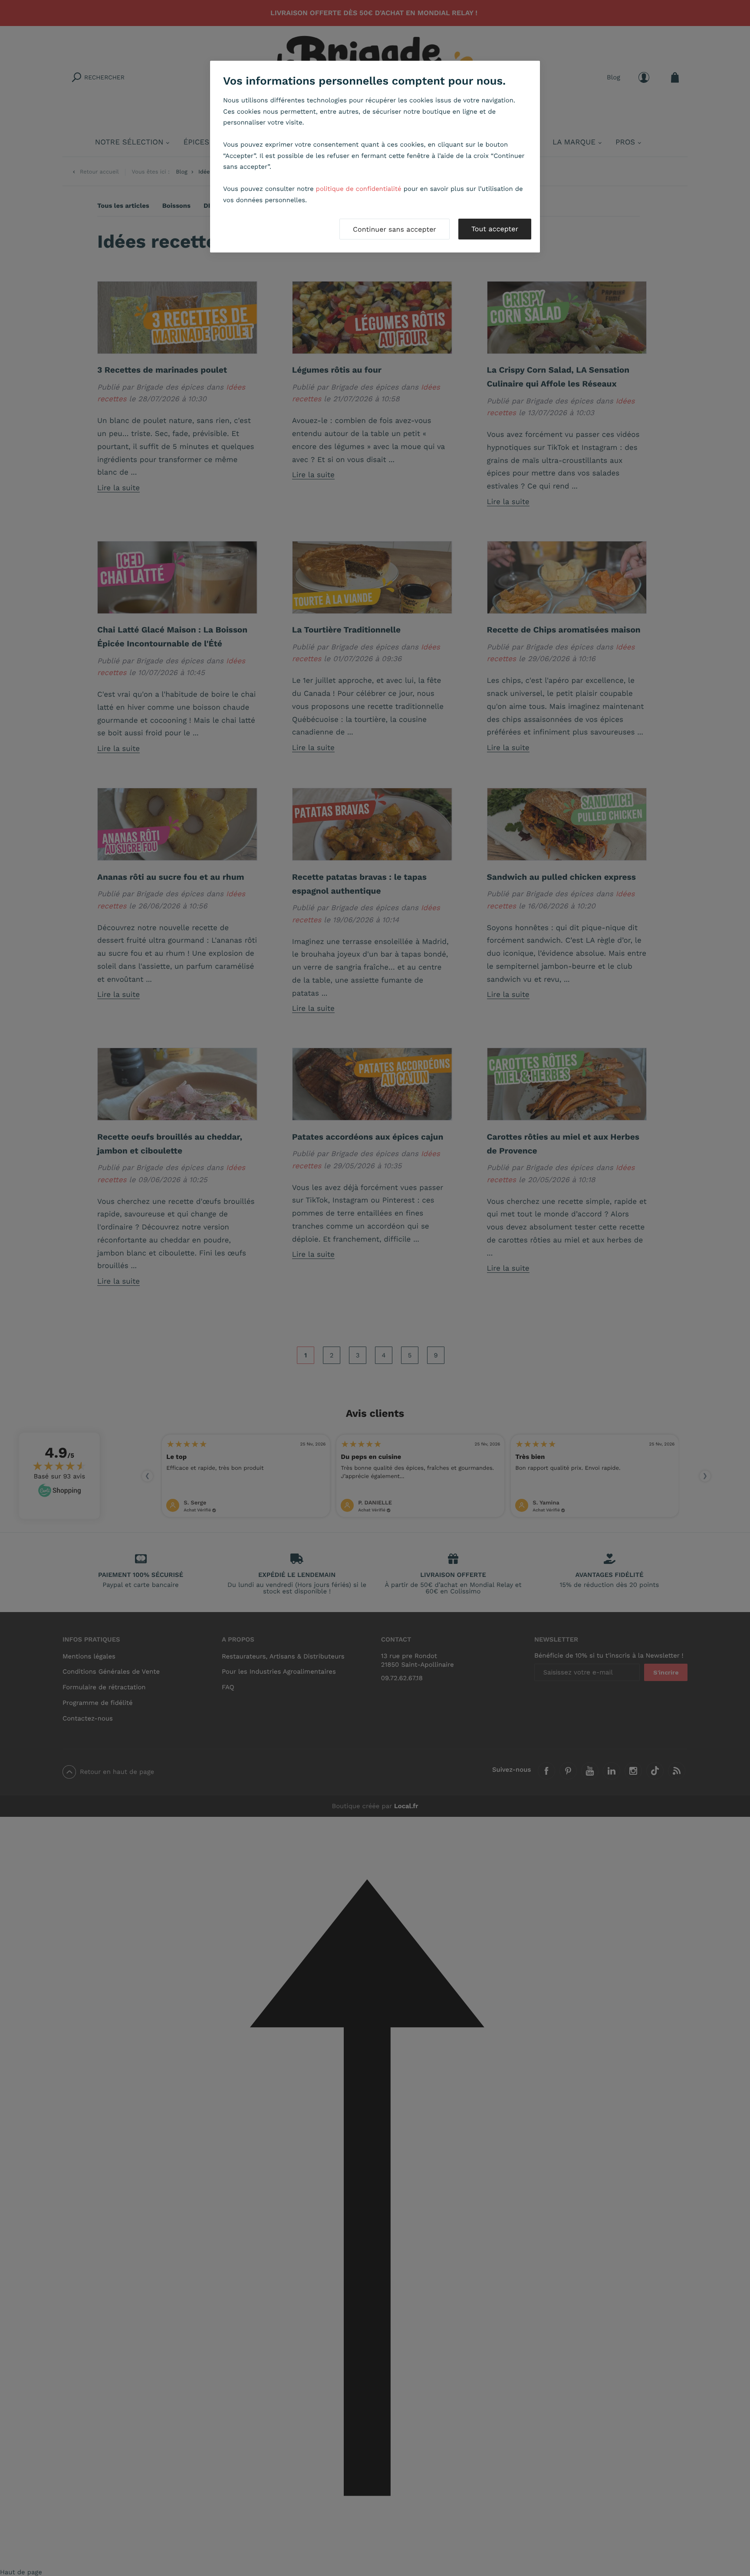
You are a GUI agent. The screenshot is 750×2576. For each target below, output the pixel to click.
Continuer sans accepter (395, 229)
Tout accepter (495, 229)
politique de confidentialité (359, 189)
